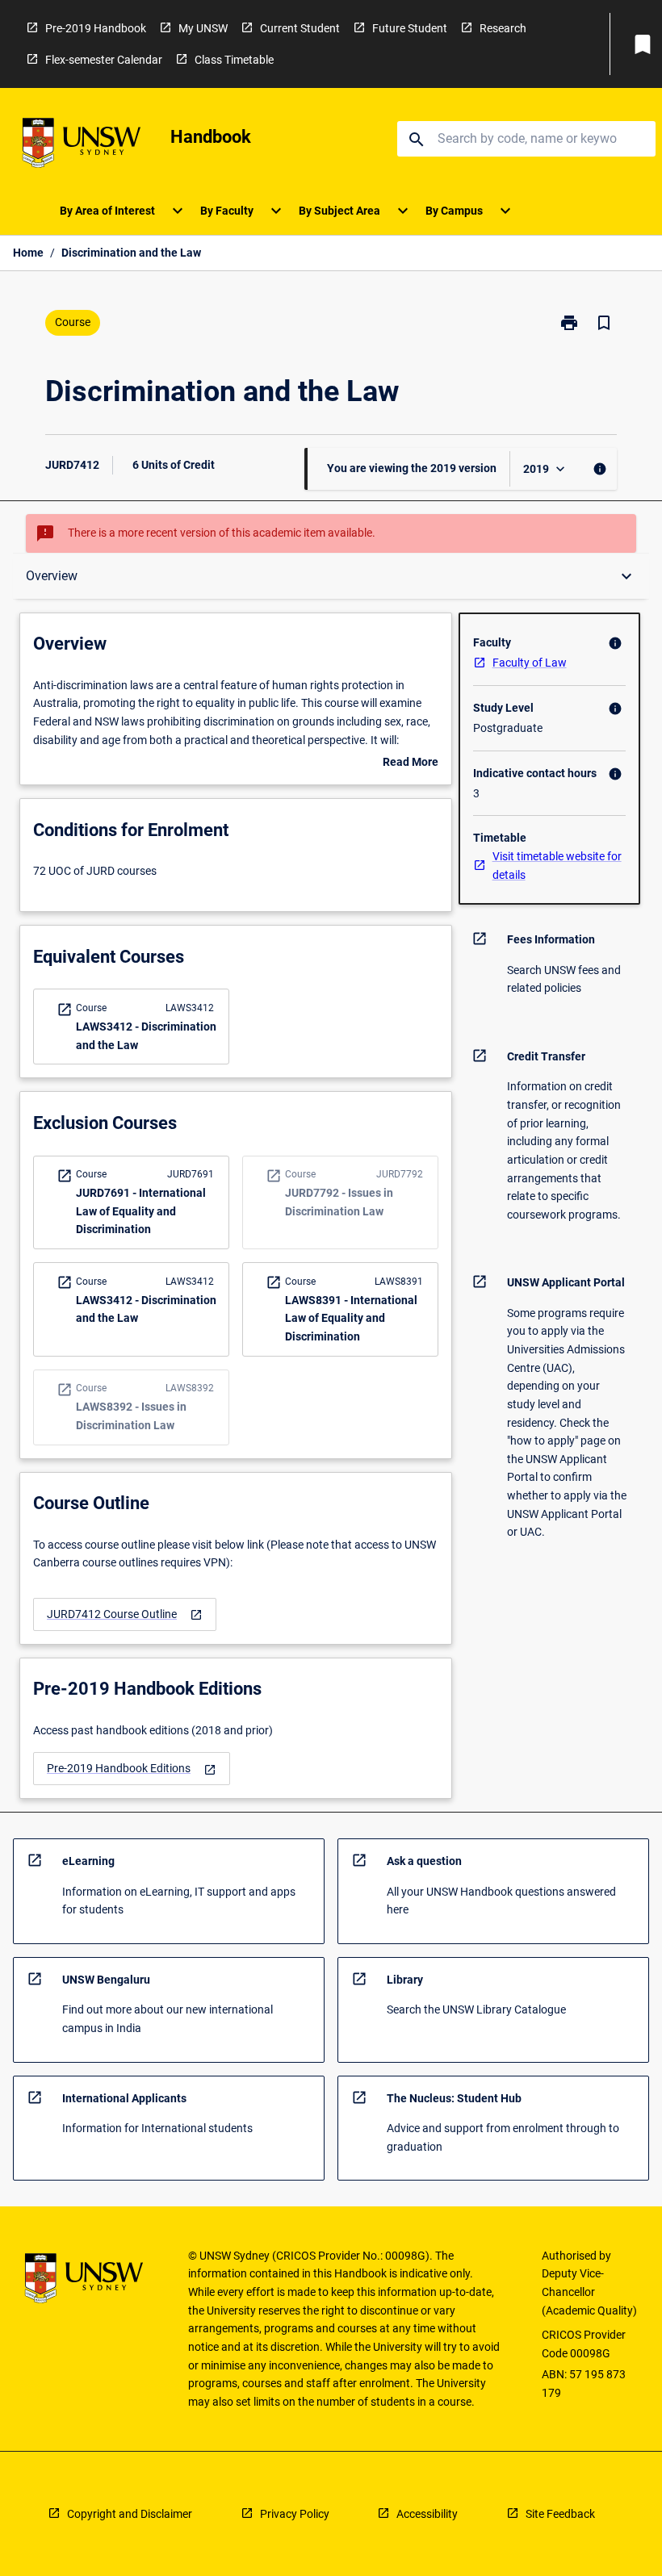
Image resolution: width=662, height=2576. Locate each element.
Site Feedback (560, 2514)
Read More (411, 763)
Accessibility (427, 2514)
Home (28, 253)
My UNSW (203, 28)
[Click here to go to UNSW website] (82, 146)
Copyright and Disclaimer (130, 2514)
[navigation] (125, 1614)
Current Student (300, 28)
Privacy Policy (295, 2514)
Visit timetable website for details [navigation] (557, 866)
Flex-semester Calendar (104, 60)
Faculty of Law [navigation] (530, 663)
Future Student (410, 28)
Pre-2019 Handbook (96, 28)
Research (503, 28)
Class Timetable (234, 60)
